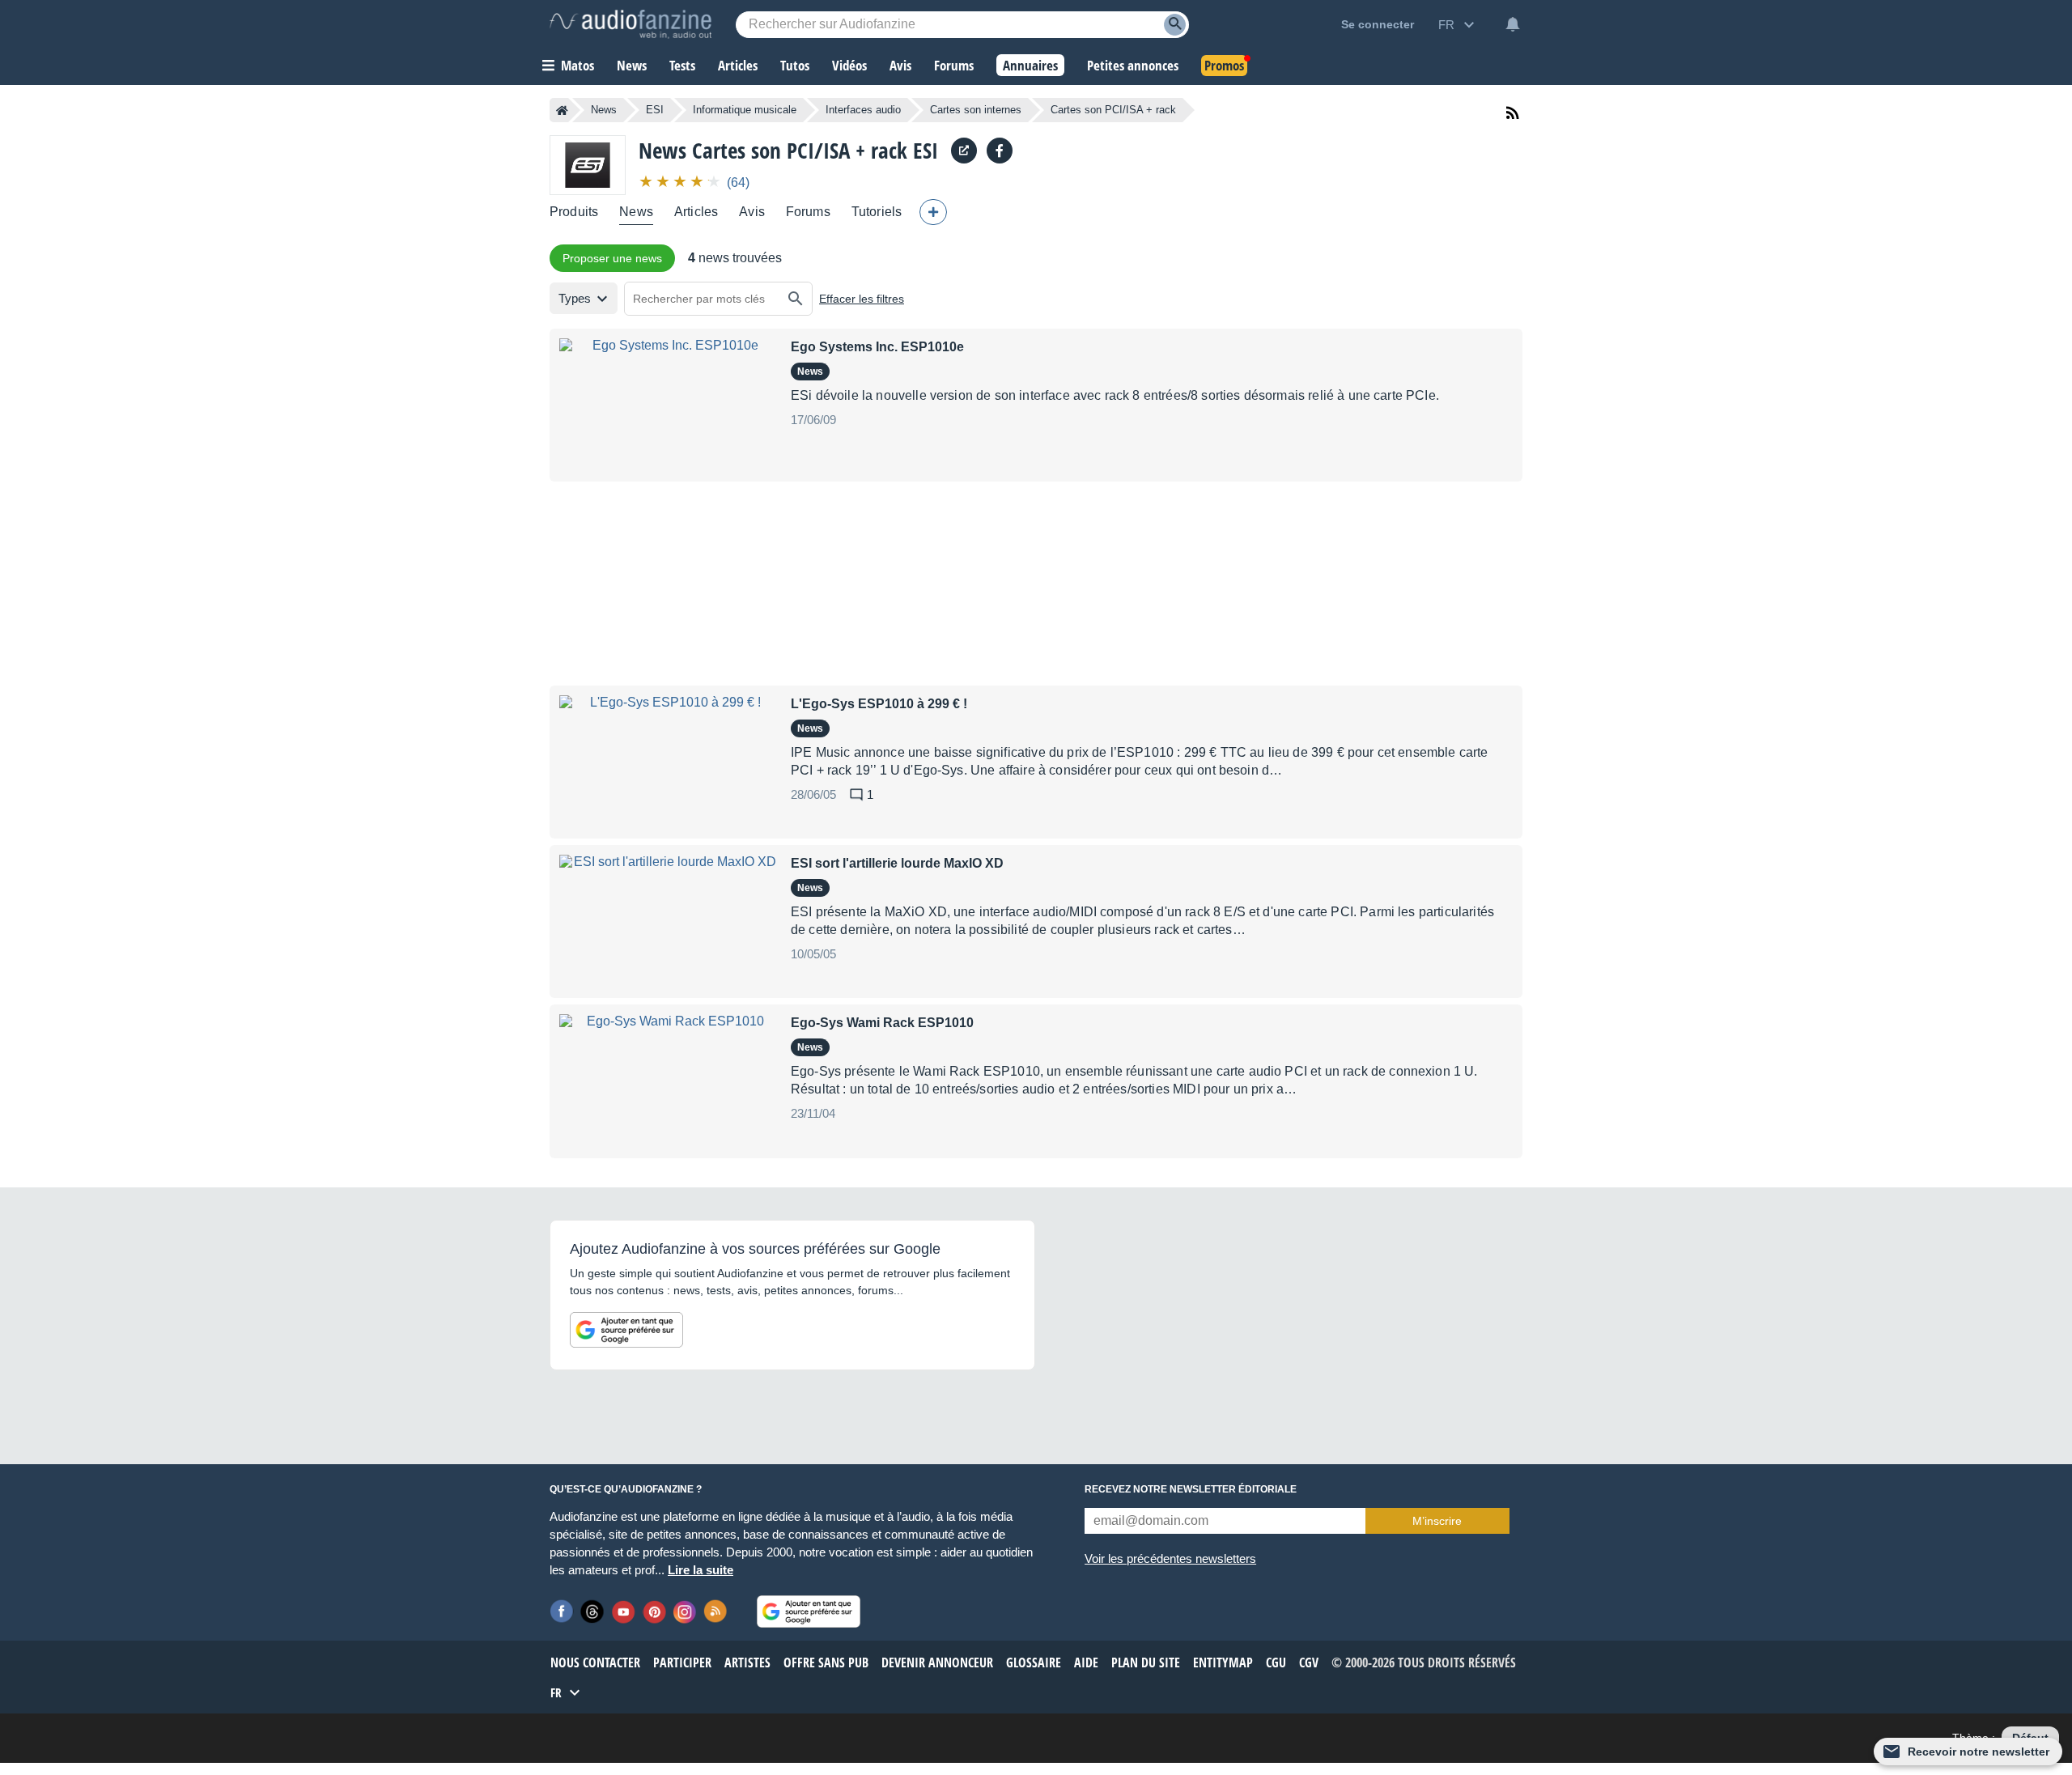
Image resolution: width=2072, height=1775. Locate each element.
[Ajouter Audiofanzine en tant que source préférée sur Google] (626, 1330)
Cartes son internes (976, 110)
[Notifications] (1513, 24)
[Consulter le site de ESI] (964, 151)
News (604, 110)
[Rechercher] (796, 299)
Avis (752, 212)
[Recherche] (1175, 25)
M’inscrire (1437, 1521)
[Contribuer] (933, 212)
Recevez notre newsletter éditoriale (1191, 1489)
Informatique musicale (745, 110)
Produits (574, 212)
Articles (696, 212)
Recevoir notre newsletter (1979, 1752)
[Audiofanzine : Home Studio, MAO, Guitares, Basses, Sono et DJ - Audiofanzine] (631, 24)
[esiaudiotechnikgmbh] (1000, 151)
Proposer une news (612, 258)
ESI (655, 110)
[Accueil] (562, 110)
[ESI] (588, 165)
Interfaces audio (863, 110)
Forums (808, 212)
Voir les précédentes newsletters (1170, 1558)
